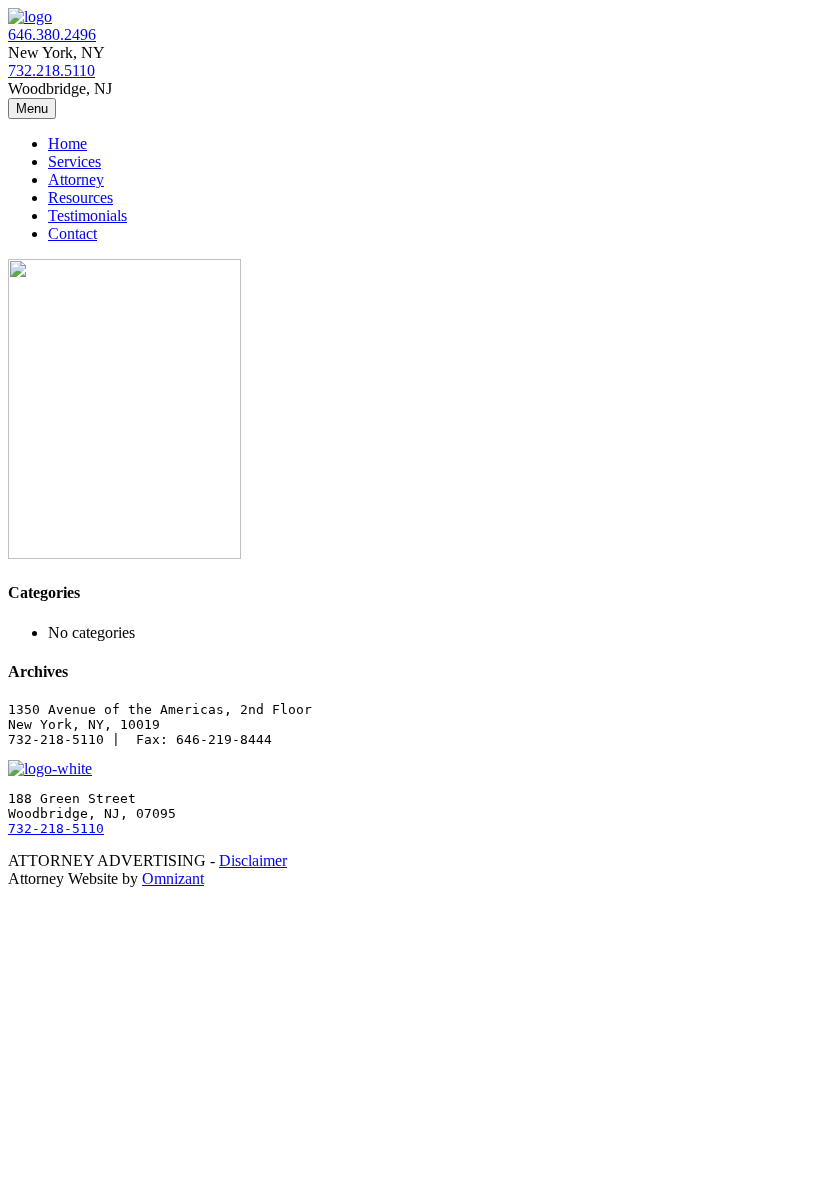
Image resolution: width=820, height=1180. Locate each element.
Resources (80, 197)
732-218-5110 (56, 828)
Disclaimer (253, 860)
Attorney (76, 179)
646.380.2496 (52, 34)
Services (74, 161)
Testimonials (87, 215)
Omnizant (173, 878)
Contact (72, 233)
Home (67, 143)
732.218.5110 (51, 70)
